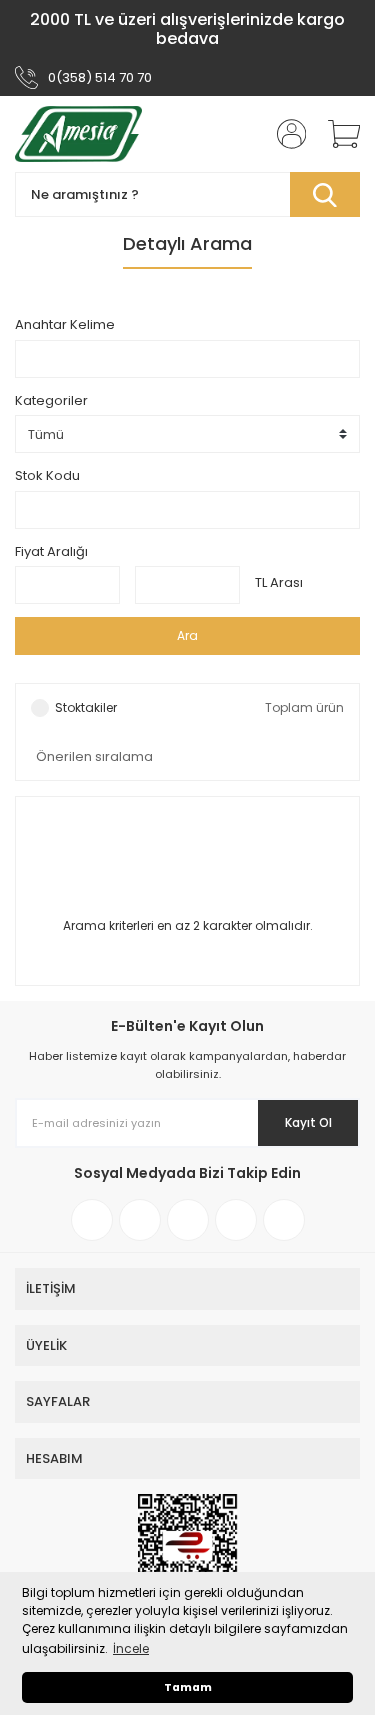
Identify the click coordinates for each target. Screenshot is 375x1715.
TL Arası (279, 582)
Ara (187, 635)
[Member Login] (285, 134)
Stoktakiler (86, 707)
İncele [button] (131, 1648)
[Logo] (78, 134)
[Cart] (337, 134)
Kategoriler (51, 400)
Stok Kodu (47, 475)
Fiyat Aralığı (51, 551)
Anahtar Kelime (65, 324)
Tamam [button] (188, 1687)
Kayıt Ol (308, 1122)
